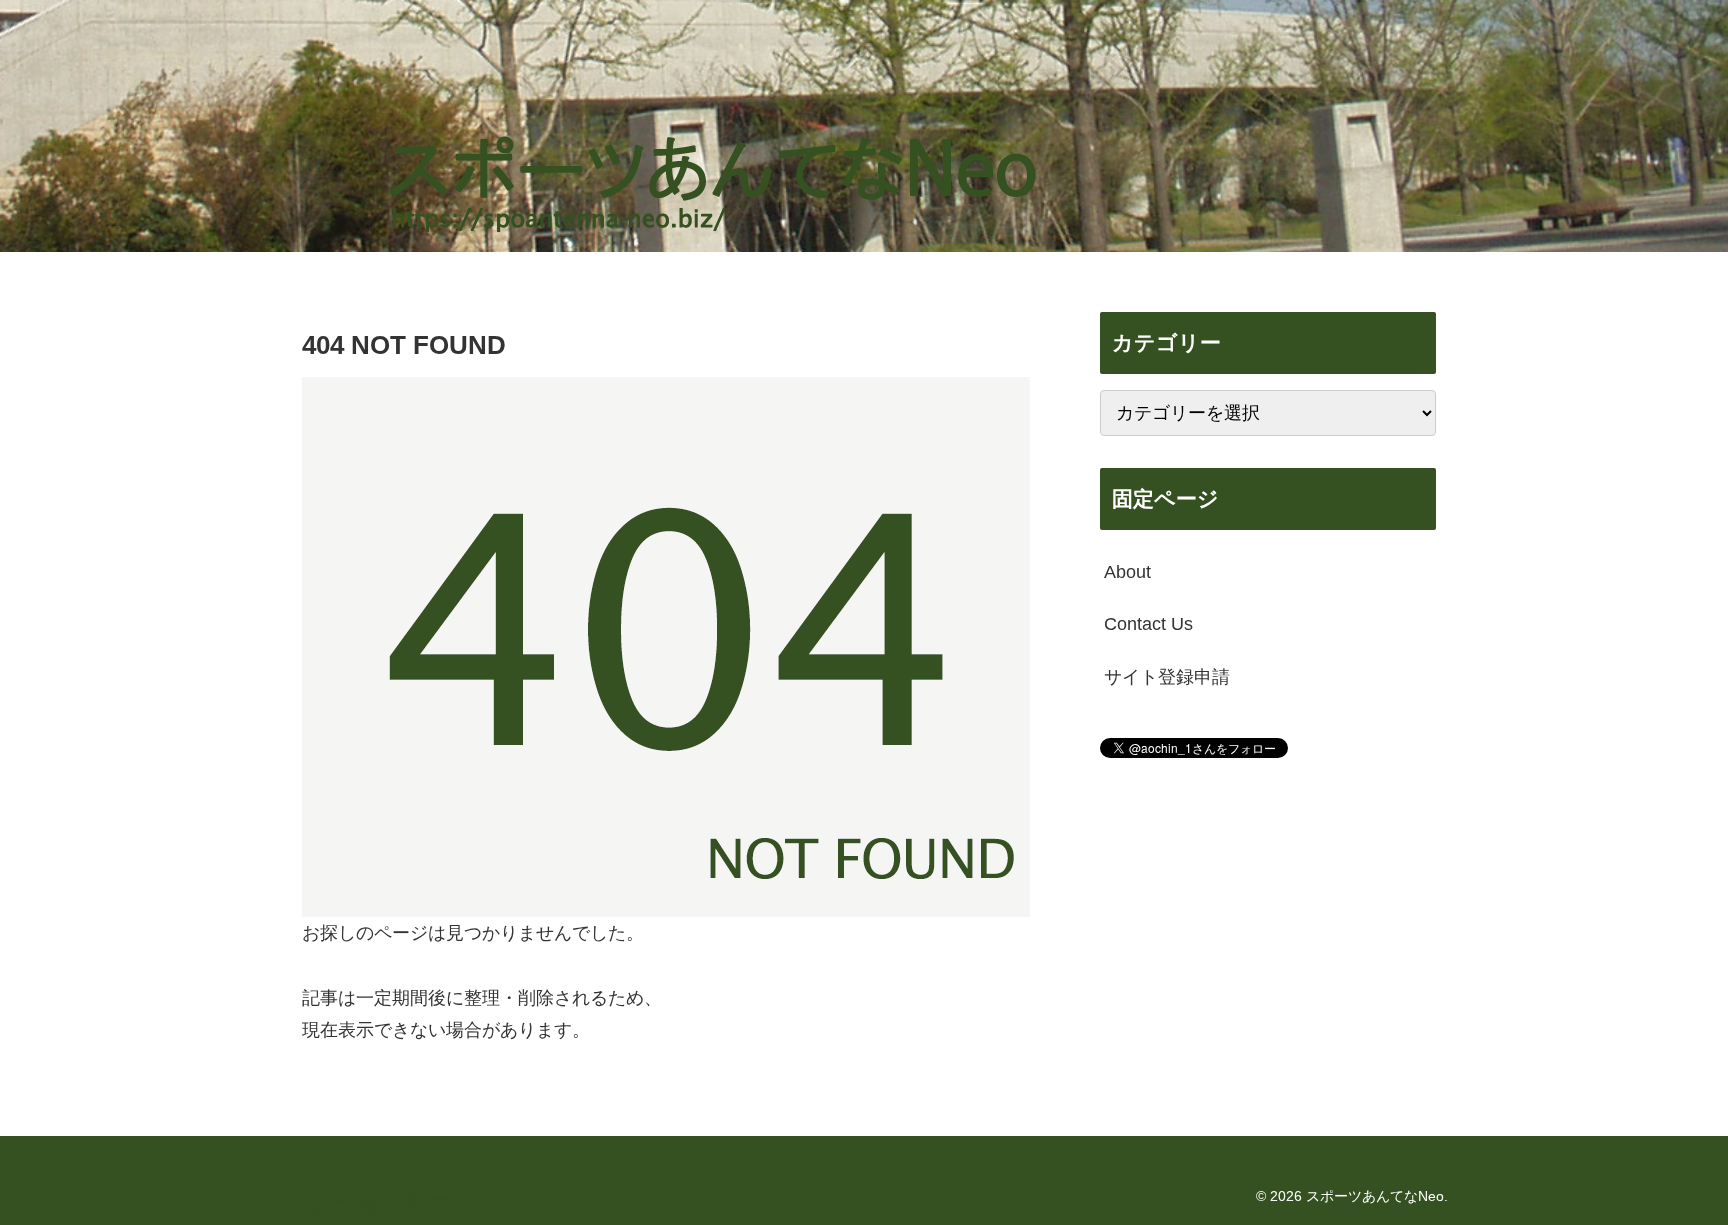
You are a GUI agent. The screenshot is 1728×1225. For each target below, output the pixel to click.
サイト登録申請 (1167, 677)
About (1127, 572)
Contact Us (1148, 624)
